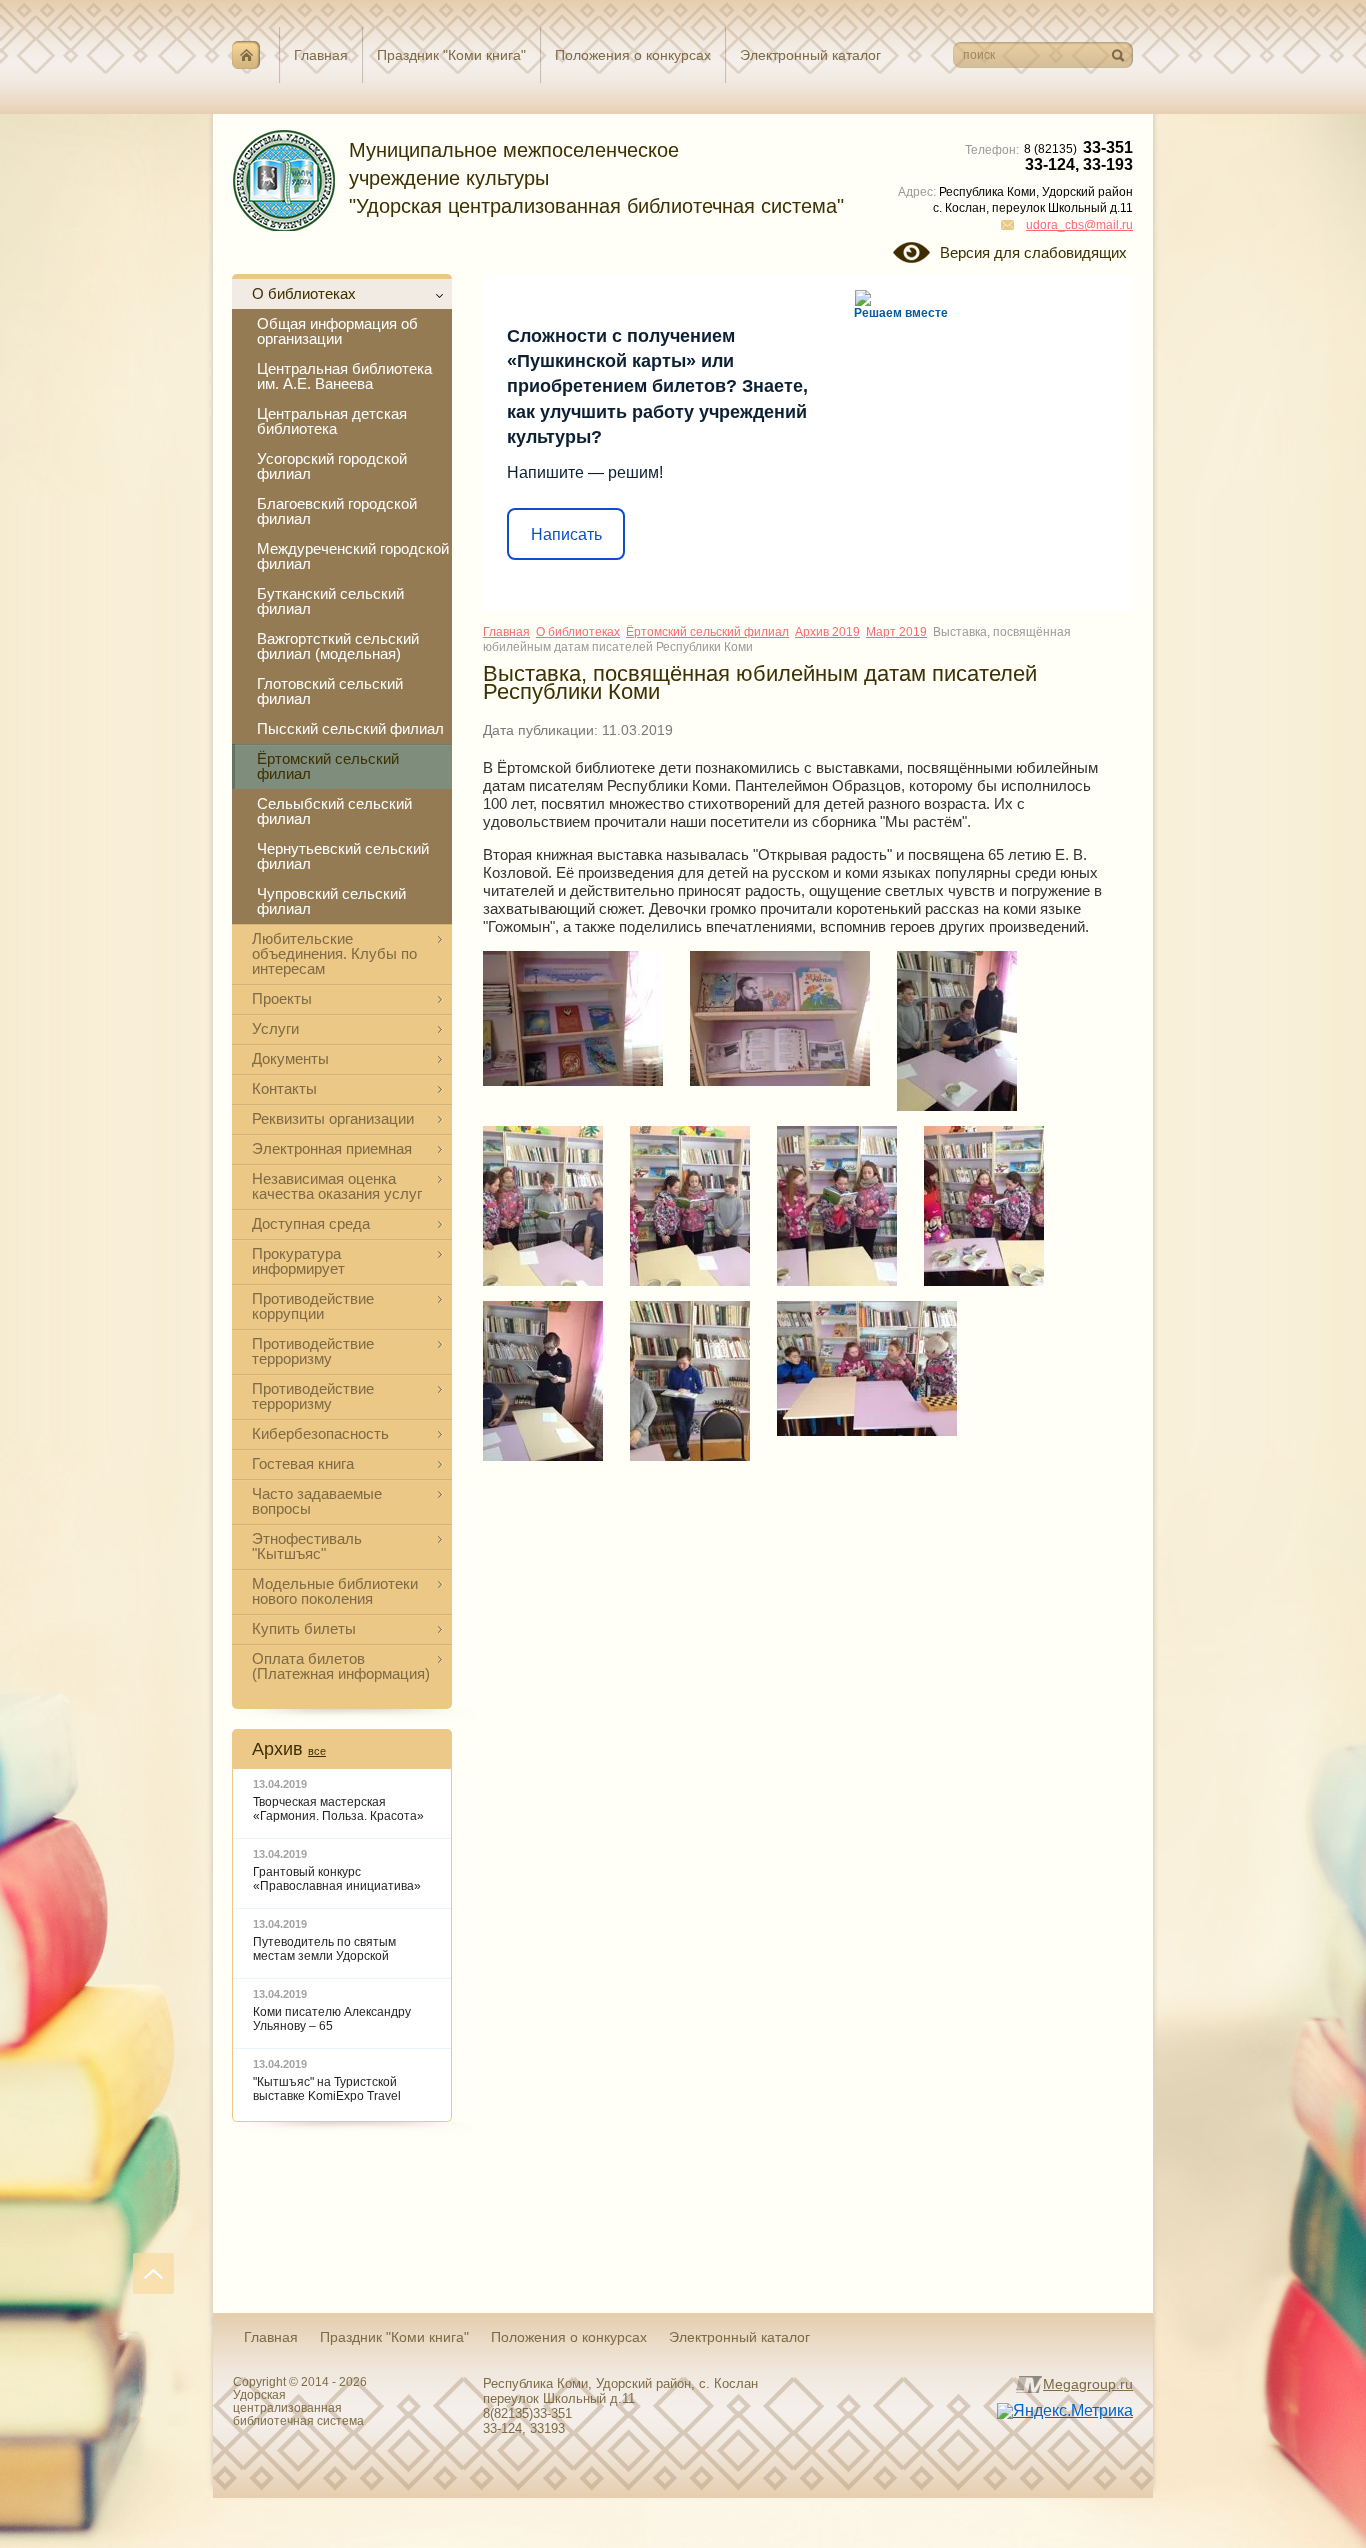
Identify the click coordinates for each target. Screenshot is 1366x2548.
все (317, 1751)
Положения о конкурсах (633, 55)
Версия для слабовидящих (1033, 252)
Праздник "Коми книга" (451, 55)
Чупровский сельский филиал (331, 901)
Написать (566, 534)
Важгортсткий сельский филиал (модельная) (338, 646)
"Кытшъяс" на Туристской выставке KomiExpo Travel (327, 2089)
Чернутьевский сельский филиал (343, 856)
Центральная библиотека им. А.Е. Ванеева (344, 376)
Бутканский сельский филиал (330, 601)
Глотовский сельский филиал (330, 691)
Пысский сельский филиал (350, 728)
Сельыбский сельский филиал (334, 811)
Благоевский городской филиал (337, 511)
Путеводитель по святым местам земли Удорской (324, 1949)
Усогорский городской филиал (332, 466)
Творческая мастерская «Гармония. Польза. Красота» (338, 1809)
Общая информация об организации (337, 331)
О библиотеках (578, 632)
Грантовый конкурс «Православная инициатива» (337, 1879)
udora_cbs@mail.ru (1079, 225)
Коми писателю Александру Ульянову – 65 (332, 2019)
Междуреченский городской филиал (353, 556)
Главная (321, 55)
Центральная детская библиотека (332, 421)
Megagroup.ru (1088, 2384)
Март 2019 (896, 632)
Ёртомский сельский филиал (328, 766)
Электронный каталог (810, 55)
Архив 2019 (827, 632)
